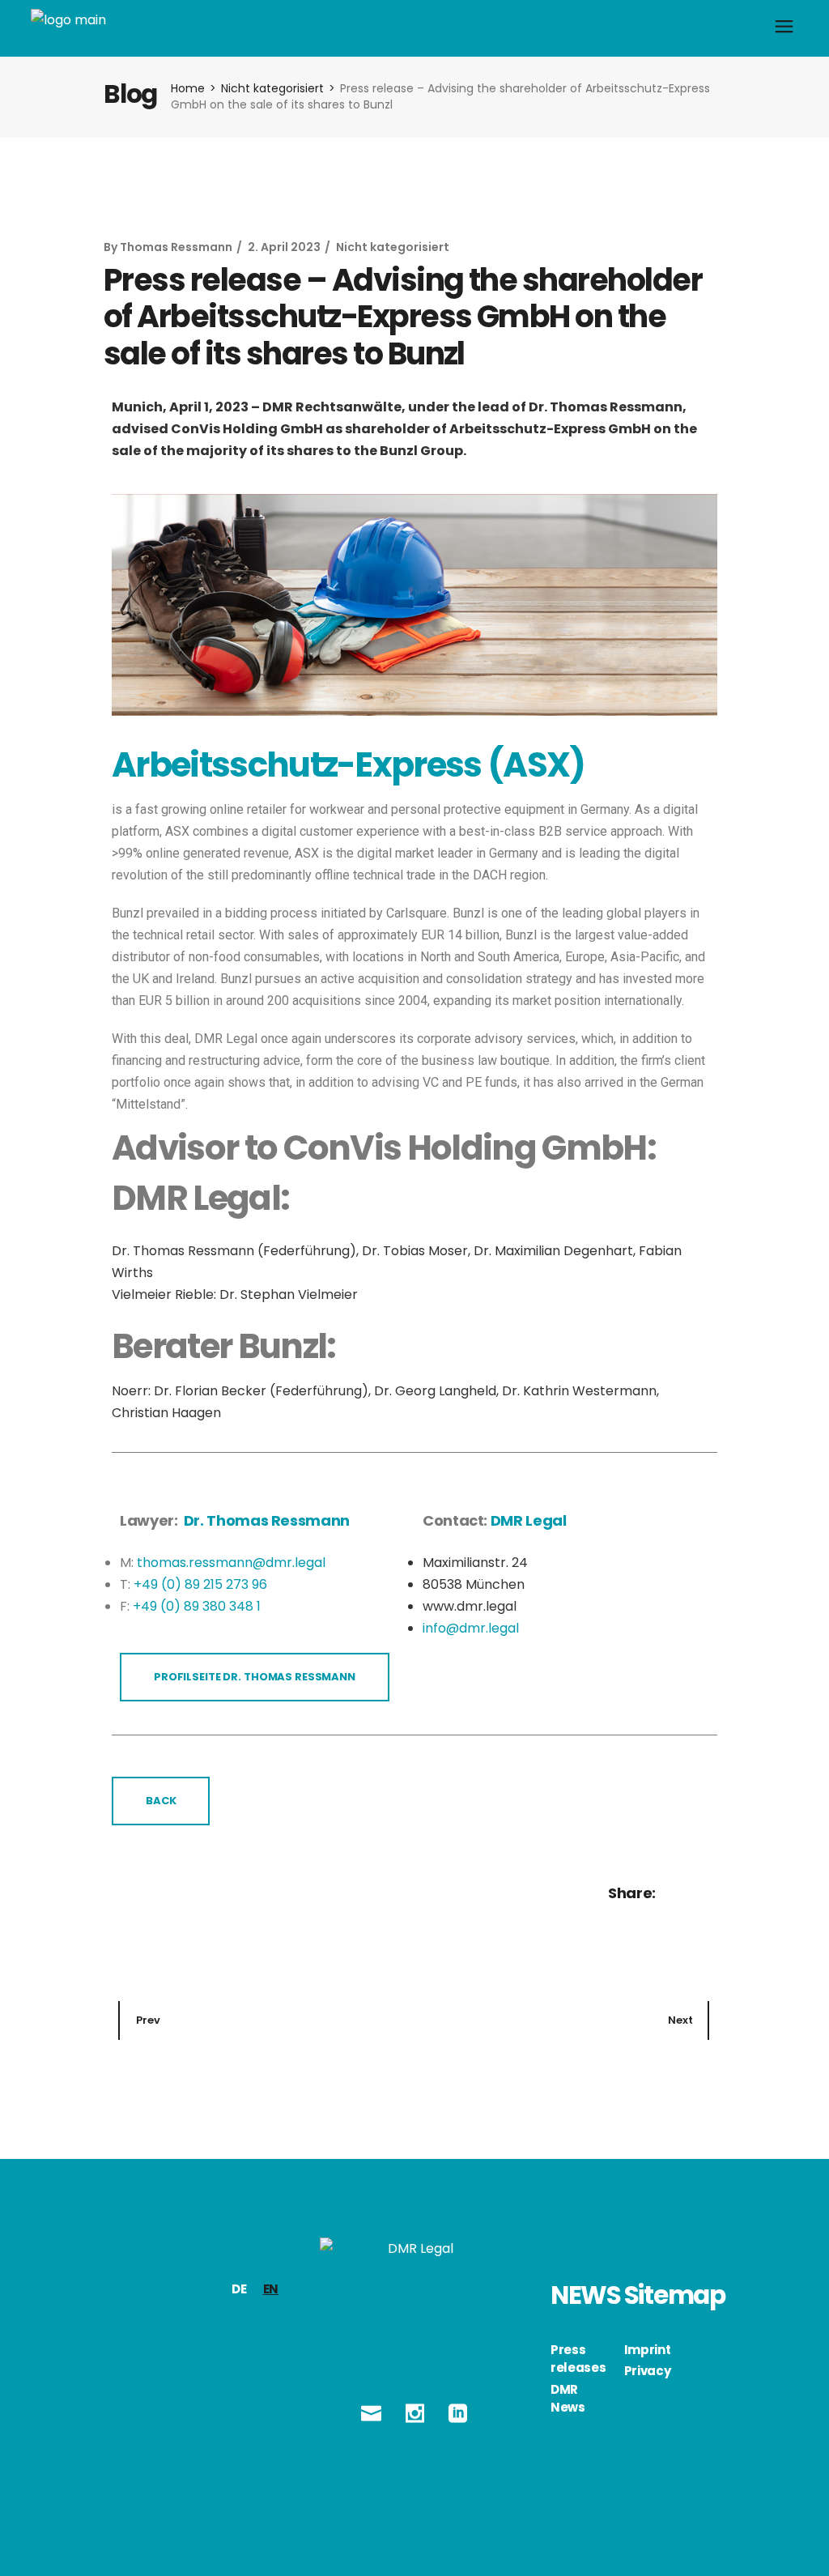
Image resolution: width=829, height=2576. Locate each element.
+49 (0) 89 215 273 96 (200, 1584)
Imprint (648, 2350)
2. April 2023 (284, 247)
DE (239, 2289)
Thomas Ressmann (176, 247)
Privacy (648, 2371)
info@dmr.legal (471, 1628)
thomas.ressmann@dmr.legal (231, 1563)
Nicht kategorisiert (272, 88)
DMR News (568, 2399)
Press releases (578, 2359)
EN (271, 2289)
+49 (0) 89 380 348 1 (197, 1606)
